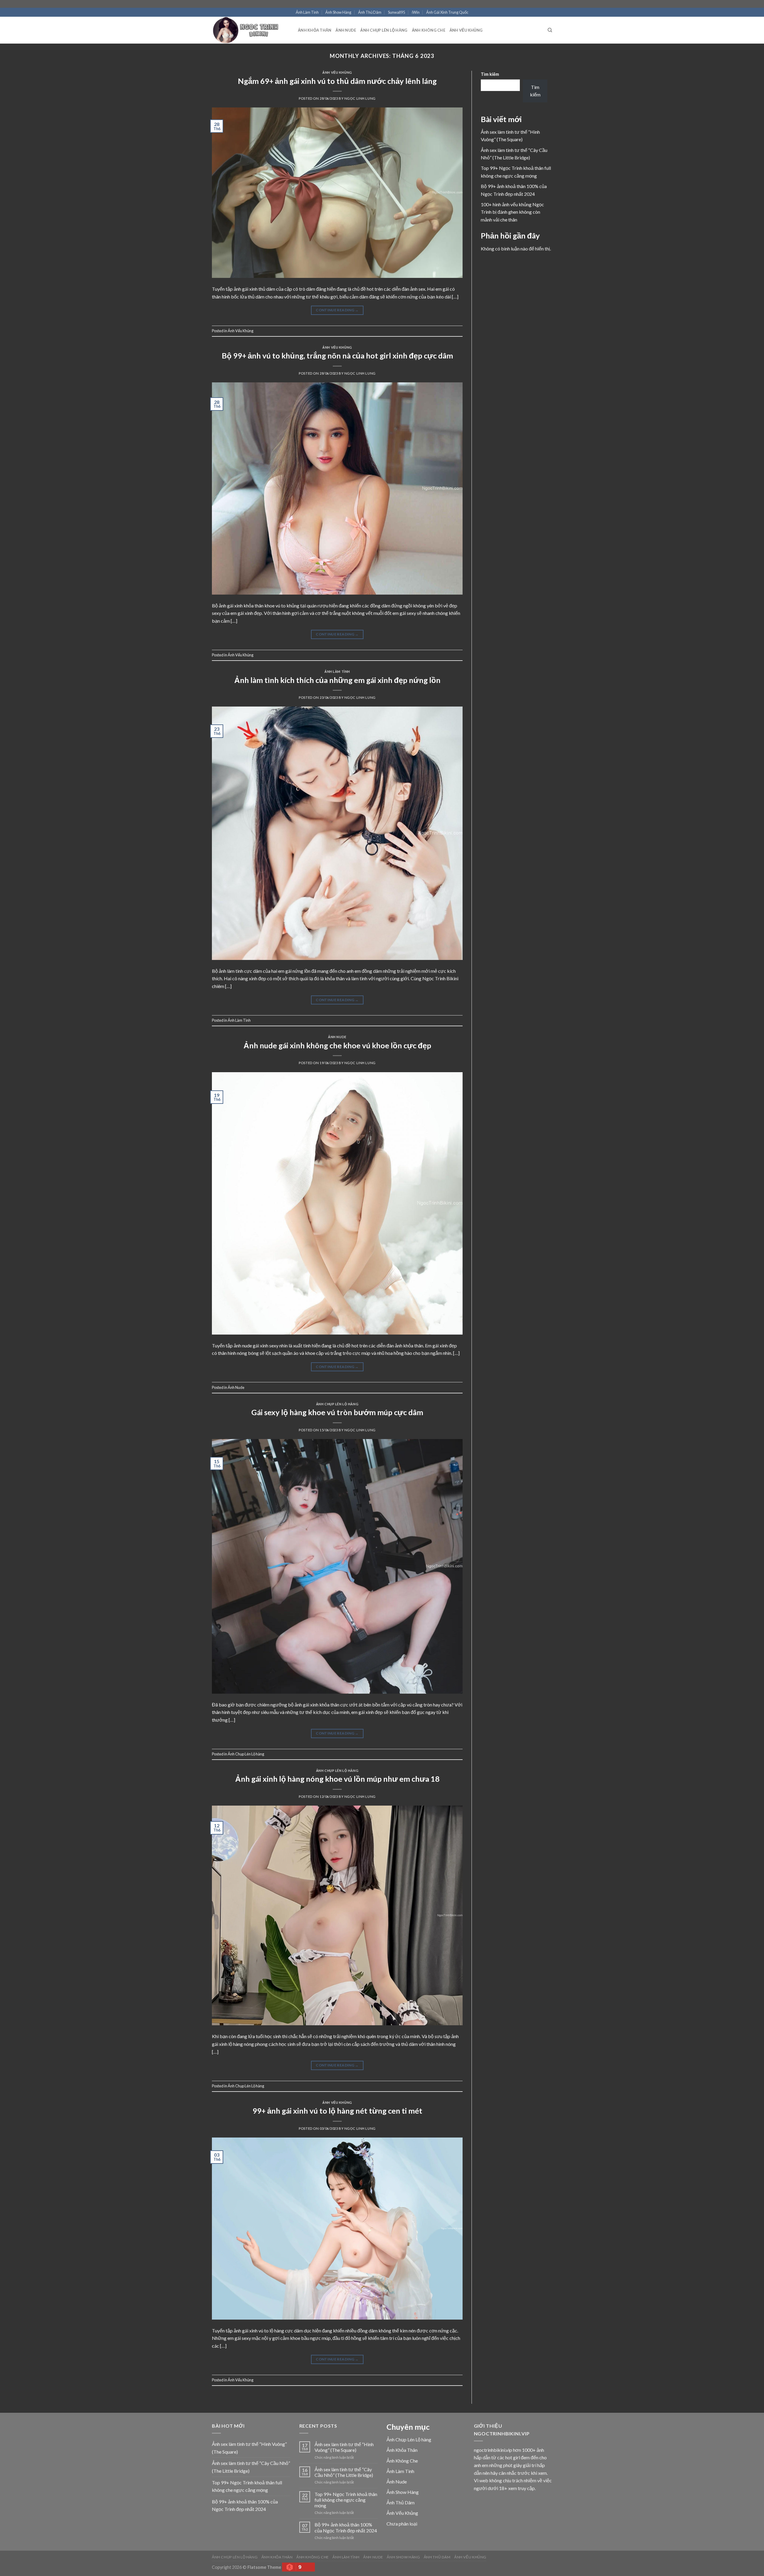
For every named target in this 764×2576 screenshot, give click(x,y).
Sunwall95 (396, 12)
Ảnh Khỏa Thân (315, 30)
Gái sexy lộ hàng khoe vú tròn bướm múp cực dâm (337, 1412)
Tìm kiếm (490, 74)
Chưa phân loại (402, 2524)
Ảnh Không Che (429, 30)
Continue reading (337, 310)
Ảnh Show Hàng (338, 12)
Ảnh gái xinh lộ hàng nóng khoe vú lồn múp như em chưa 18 (337, 1779)
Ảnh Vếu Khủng (466, 30)
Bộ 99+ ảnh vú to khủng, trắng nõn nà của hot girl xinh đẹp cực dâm (337, 356)
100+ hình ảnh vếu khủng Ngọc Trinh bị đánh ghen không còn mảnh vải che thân (512, 212)
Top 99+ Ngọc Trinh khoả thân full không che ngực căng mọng (247, 2486)
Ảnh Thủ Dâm (370, 12)
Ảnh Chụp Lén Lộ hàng (384, 30)
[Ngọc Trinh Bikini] (250, 30)
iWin (416, 12)
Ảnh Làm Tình (307, 12)
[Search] (550, 30)
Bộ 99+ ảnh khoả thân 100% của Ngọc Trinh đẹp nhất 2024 (245, 2505)
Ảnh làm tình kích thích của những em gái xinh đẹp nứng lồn (337, 680)
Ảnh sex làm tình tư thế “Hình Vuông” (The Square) (249, 2448)
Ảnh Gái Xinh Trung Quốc (447, 12)
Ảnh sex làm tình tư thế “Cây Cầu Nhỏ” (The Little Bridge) (251, 2467)
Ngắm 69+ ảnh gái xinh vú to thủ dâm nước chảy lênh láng (337, 81)
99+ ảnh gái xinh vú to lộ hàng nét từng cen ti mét (337, 2111)
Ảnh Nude (346, 30)
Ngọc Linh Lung (360, 98)
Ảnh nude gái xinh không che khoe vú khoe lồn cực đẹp (337, 1045)
